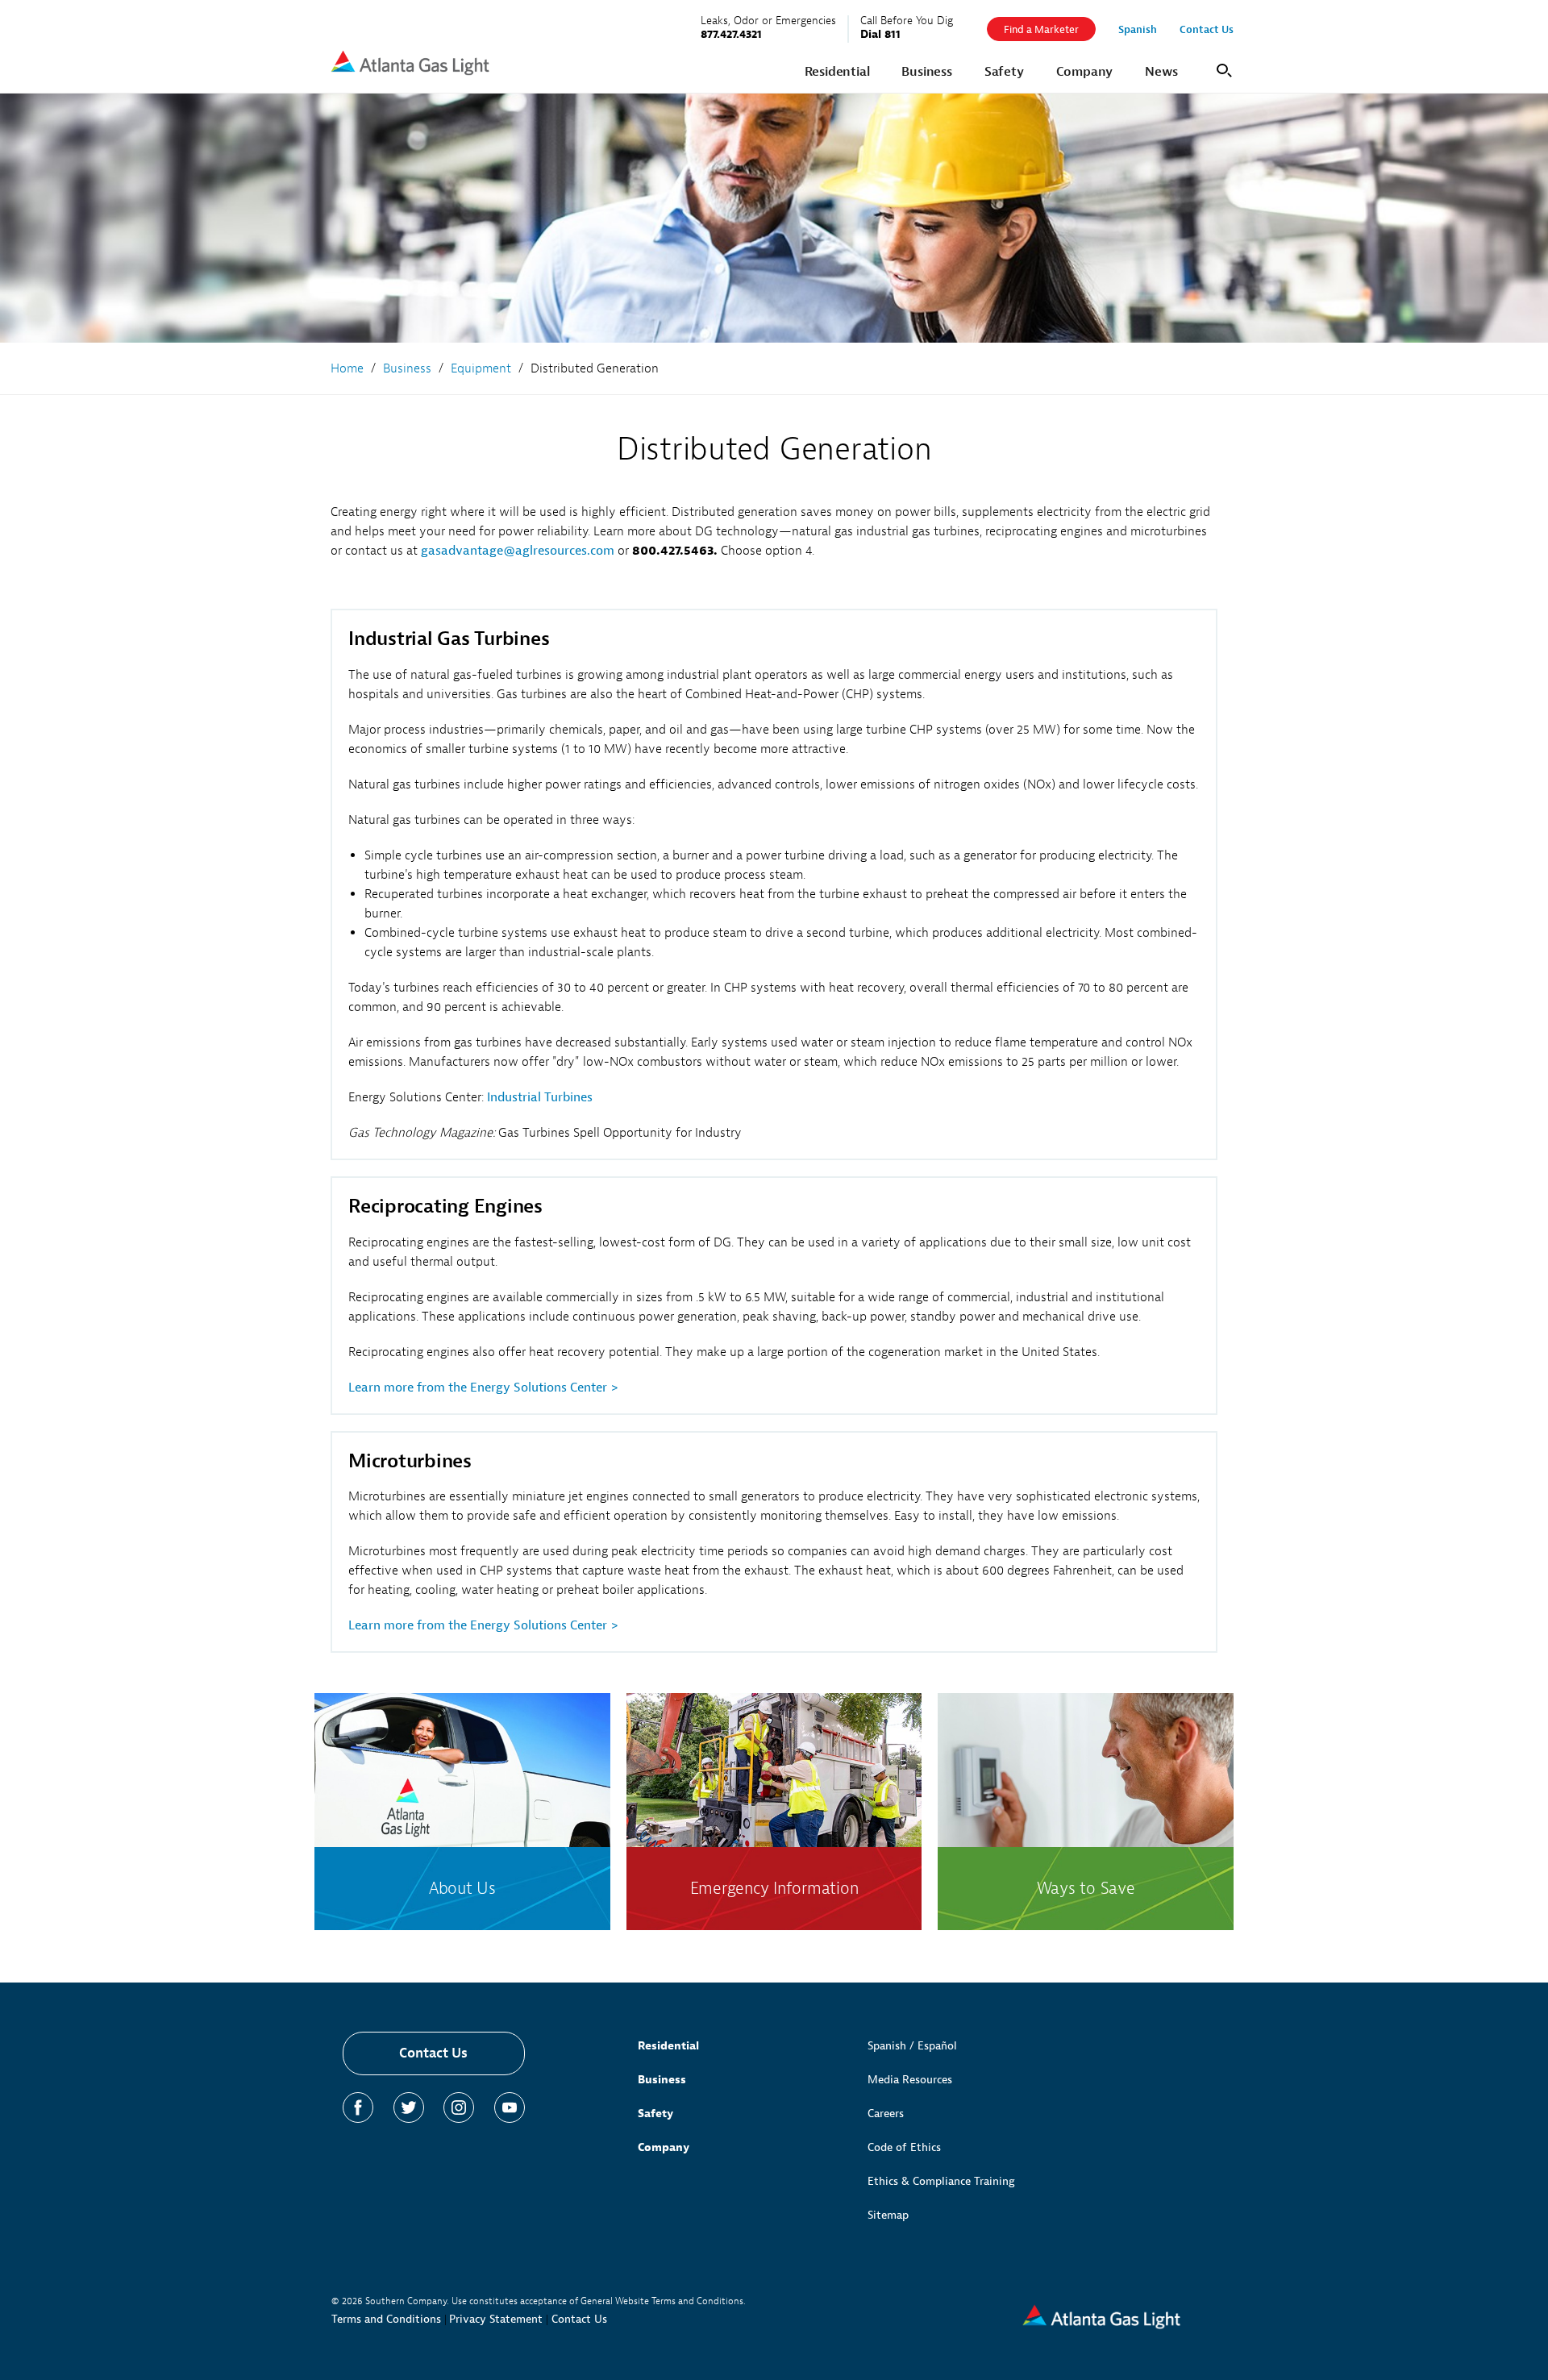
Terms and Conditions (386, 2319)
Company (664, 2147)
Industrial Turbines (540, 1097)
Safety (655, 2114)
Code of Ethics (904, 2147)
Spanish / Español (912, 2046)
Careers (886, 2114)
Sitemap (888, 2215)
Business (662, 2080)
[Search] (1221, 69)
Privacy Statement (496, 2319)
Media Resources (910, 2080)
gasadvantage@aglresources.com (518, 551)
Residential (668, 2046)
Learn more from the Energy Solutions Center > (483, 1388)
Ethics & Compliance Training (941, 2181)
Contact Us (433, 2053)
